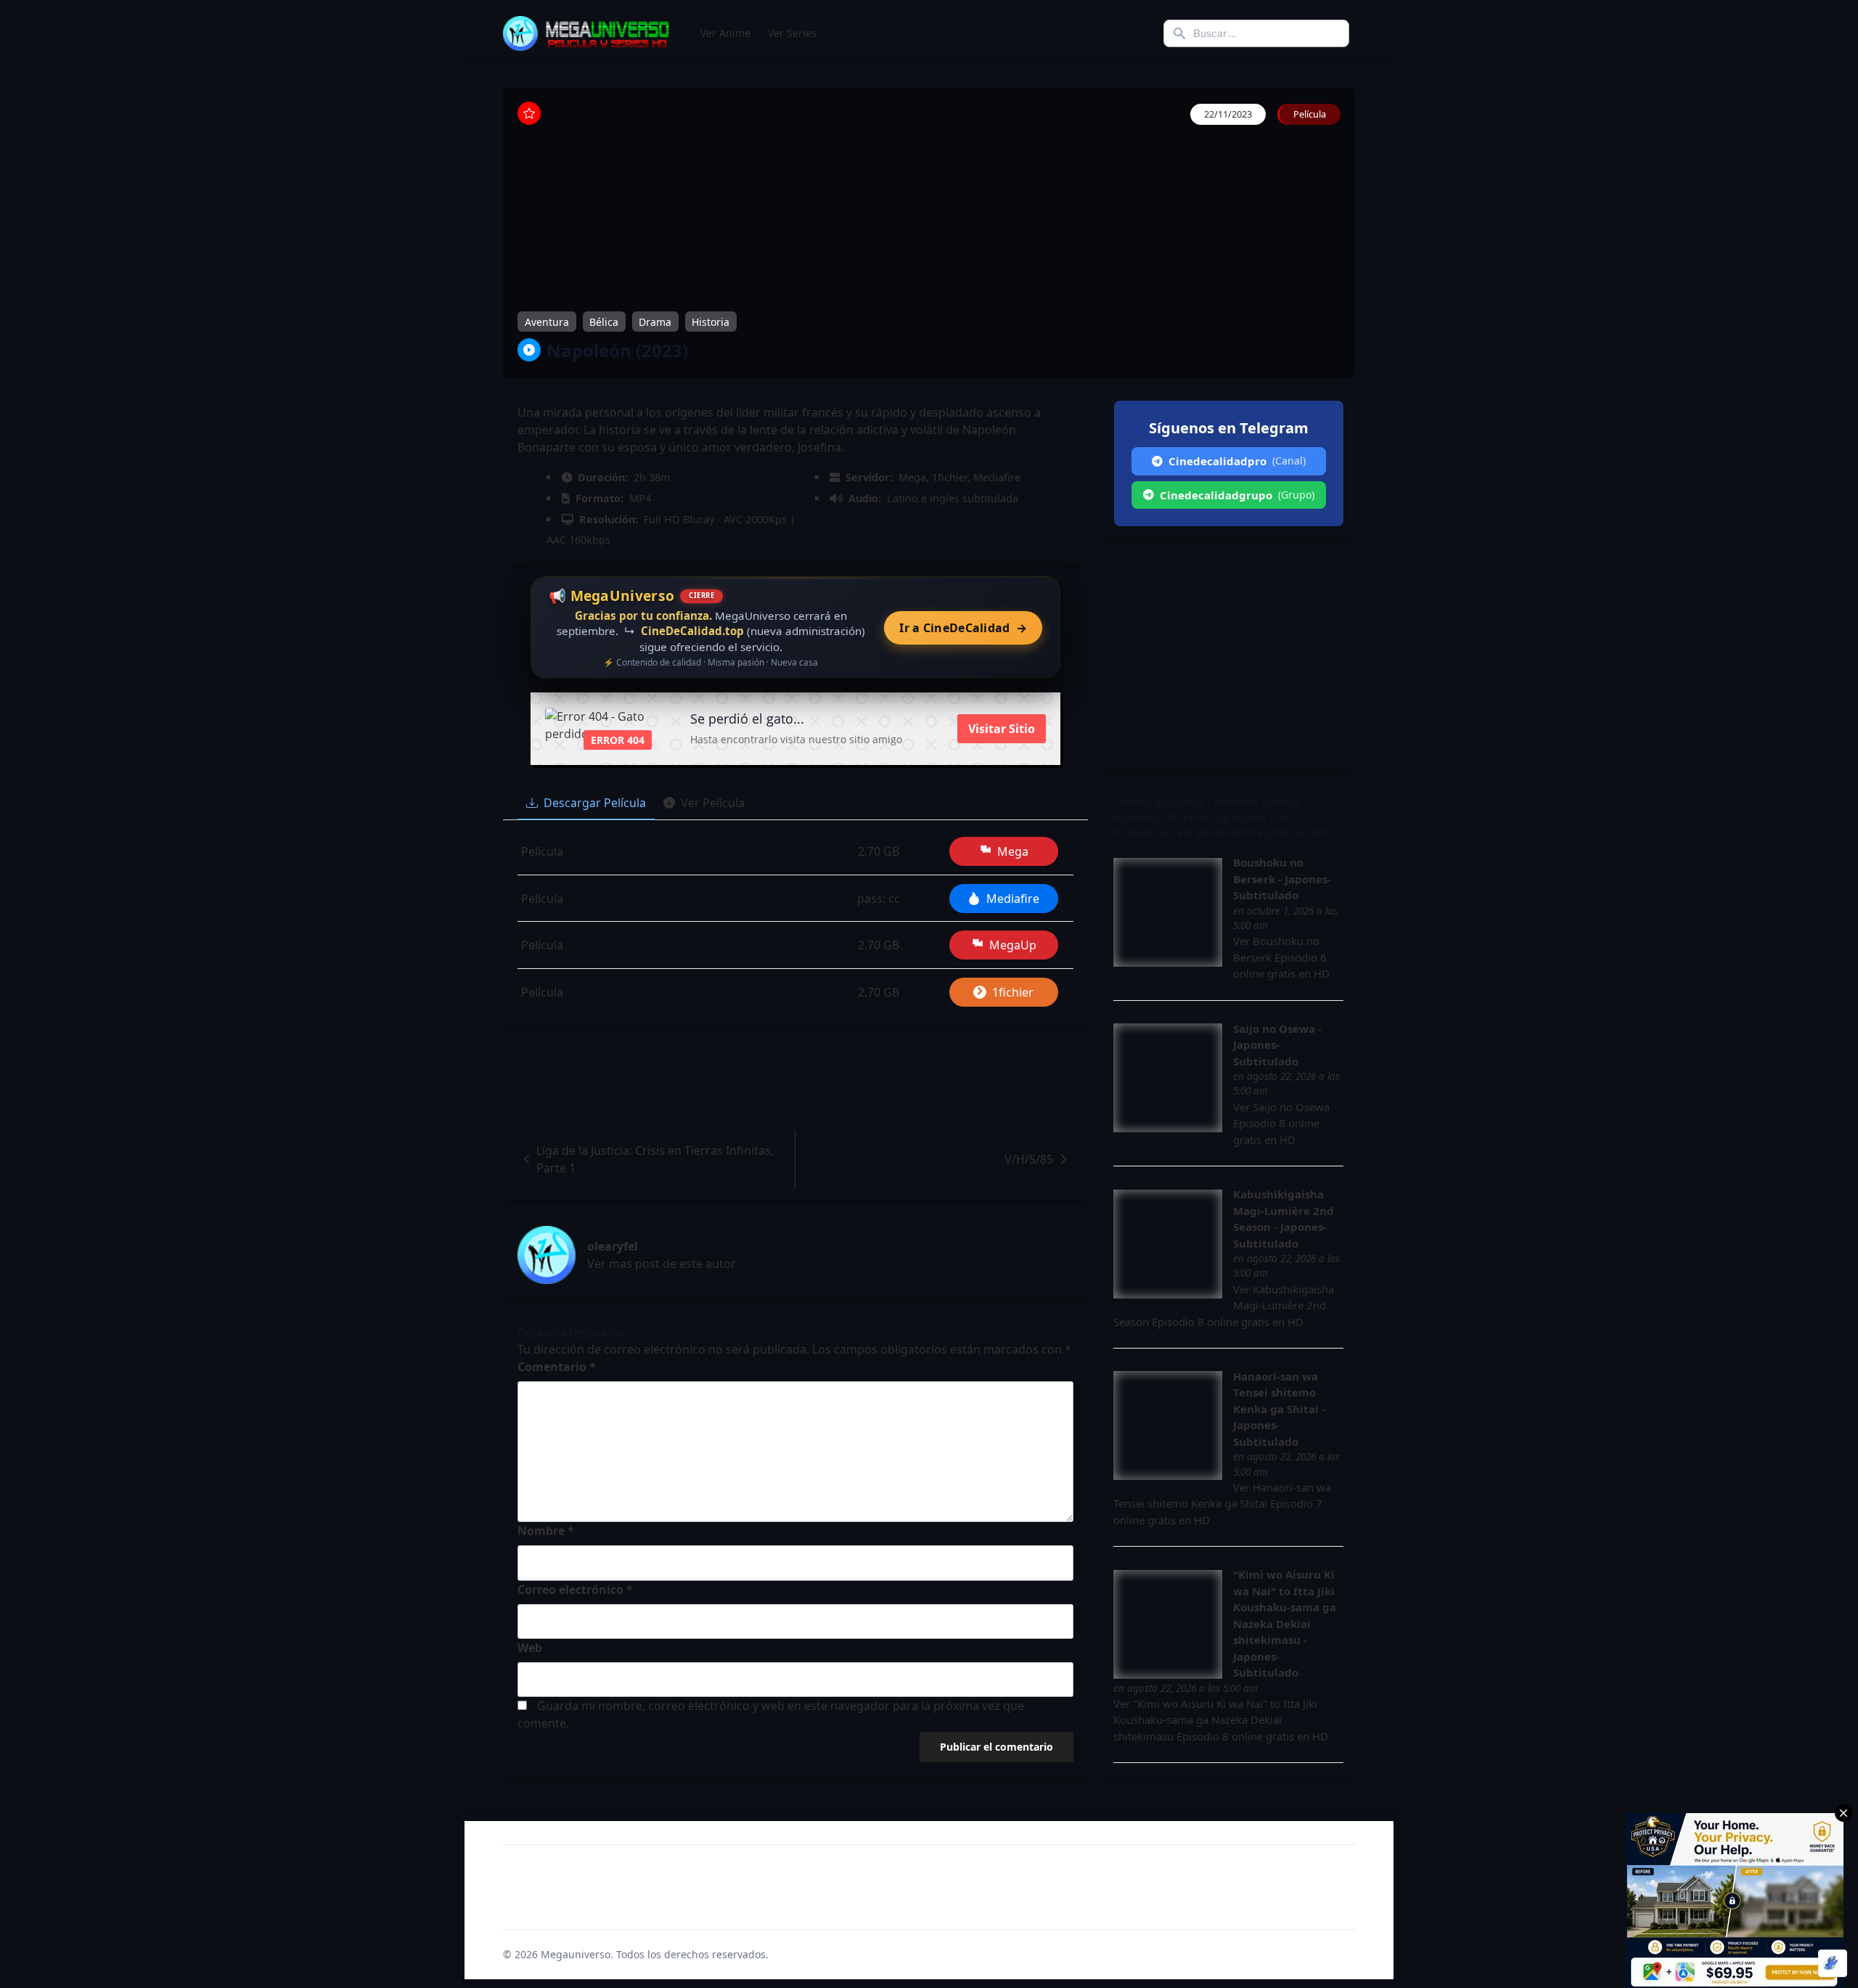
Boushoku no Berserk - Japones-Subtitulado (1282, 879)
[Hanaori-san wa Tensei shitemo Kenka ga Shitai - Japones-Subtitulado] (1168, 1425)
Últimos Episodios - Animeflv (1186, 801)
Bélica (604, 321)
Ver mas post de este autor (662, 1264)
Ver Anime (725, 33)
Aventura (547, 321)
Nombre (546, 1531)
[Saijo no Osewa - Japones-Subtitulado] (1168, 1078)
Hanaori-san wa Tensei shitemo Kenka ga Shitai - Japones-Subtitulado (1279, 1409)
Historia (711, 321)
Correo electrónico (575, 1590)
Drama (655, 321)
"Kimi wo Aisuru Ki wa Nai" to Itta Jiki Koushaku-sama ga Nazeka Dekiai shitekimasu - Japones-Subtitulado (1285, 1623)
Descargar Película (595, 803)
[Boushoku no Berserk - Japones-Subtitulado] (1168, 912)
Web (530, 1648)
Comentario (557, 1367)
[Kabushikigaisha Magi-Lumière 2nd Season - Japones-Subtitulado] (1168, 1244)
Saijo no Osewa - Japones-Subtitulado (1277, 1045)
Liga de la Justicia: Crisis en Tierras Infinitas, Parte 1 (655, 1159)
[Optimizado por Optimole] (1833, 1963)
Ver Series (792, 33)
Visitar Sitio (1002, 729)
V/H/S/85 (1029, 1159)
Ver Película (713, 803)
